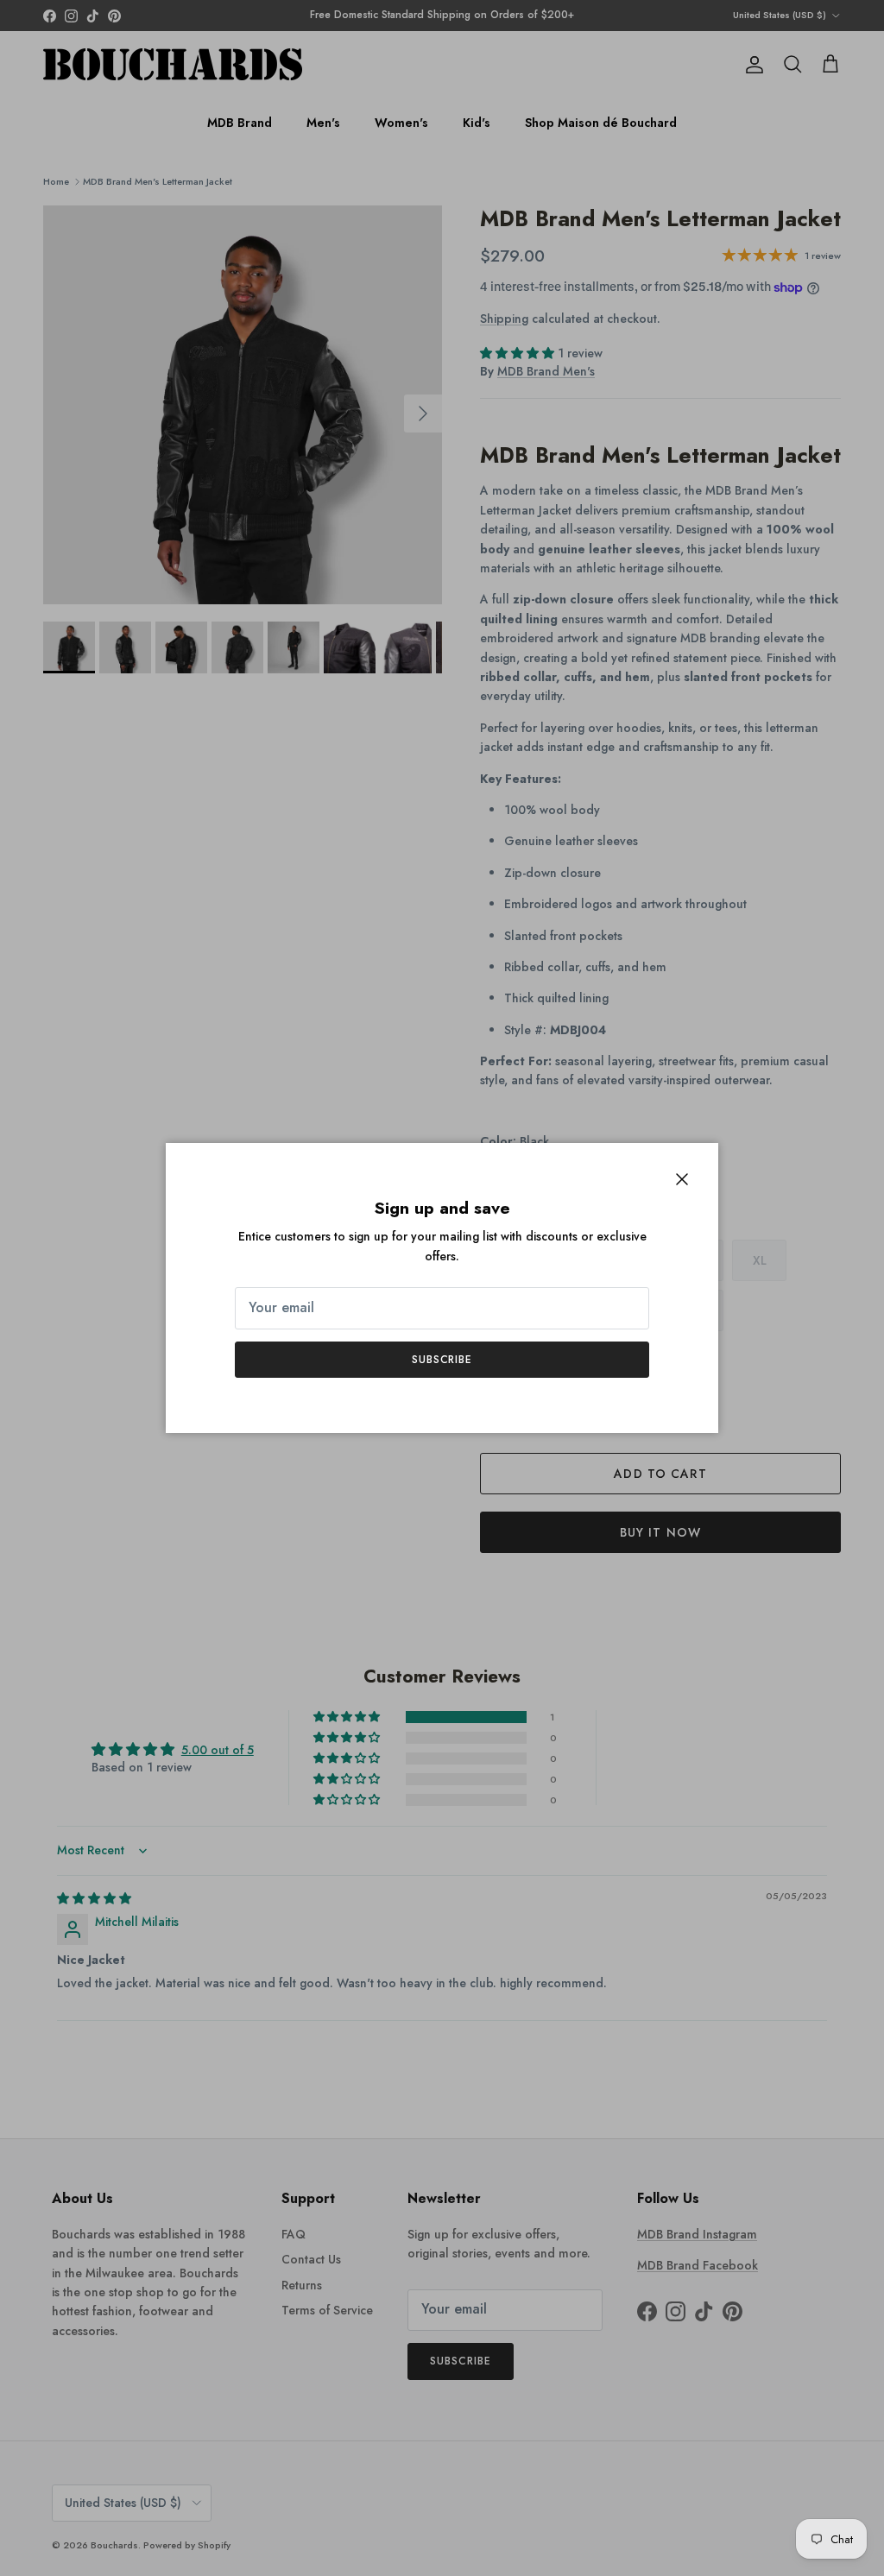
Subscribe (442, 1360)
